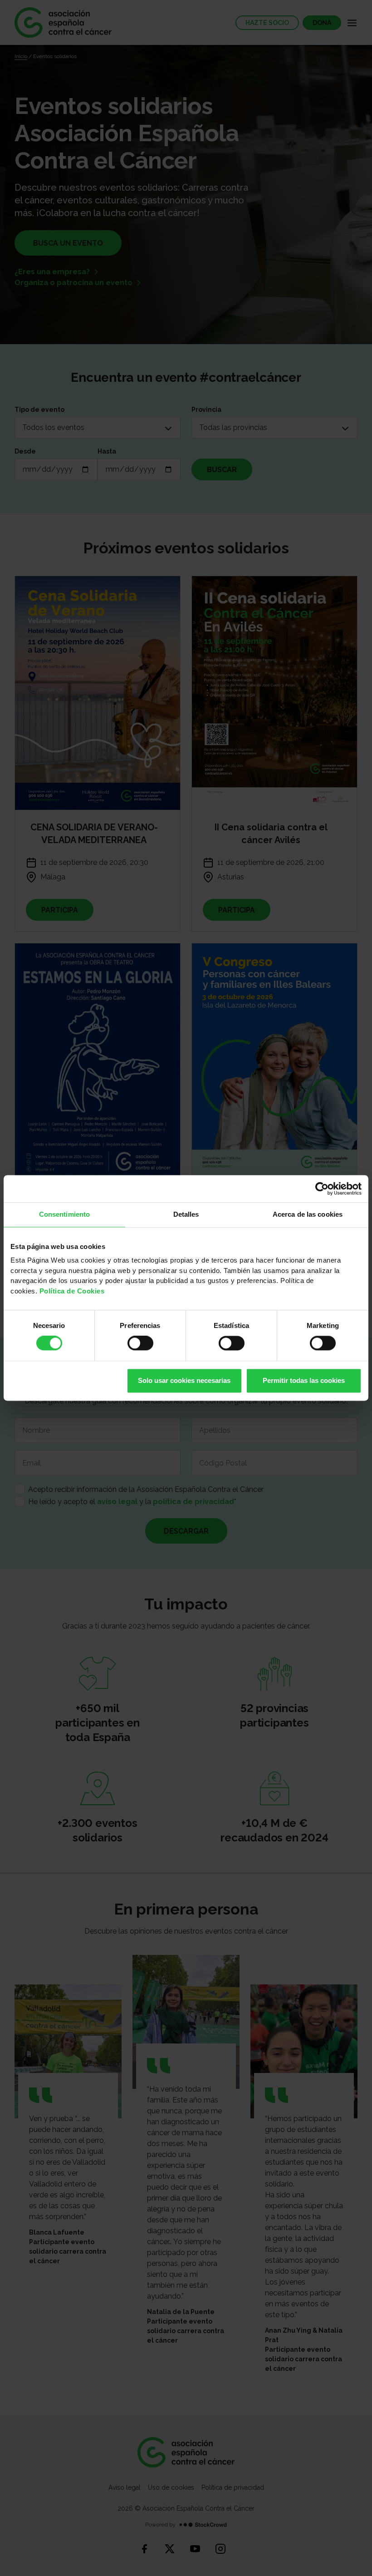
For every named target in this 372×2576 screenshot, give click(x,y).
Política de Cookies (72, 1291)
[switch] (140, 1343)
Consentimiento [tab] (64, 1214)
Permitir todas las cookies (304, 1380)
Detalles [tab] (186, 1214)
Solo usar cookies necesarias (184, 1380)
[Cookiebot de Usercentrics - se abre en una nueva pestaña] (322, 1189)
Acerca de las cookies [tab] (308, 1214)
